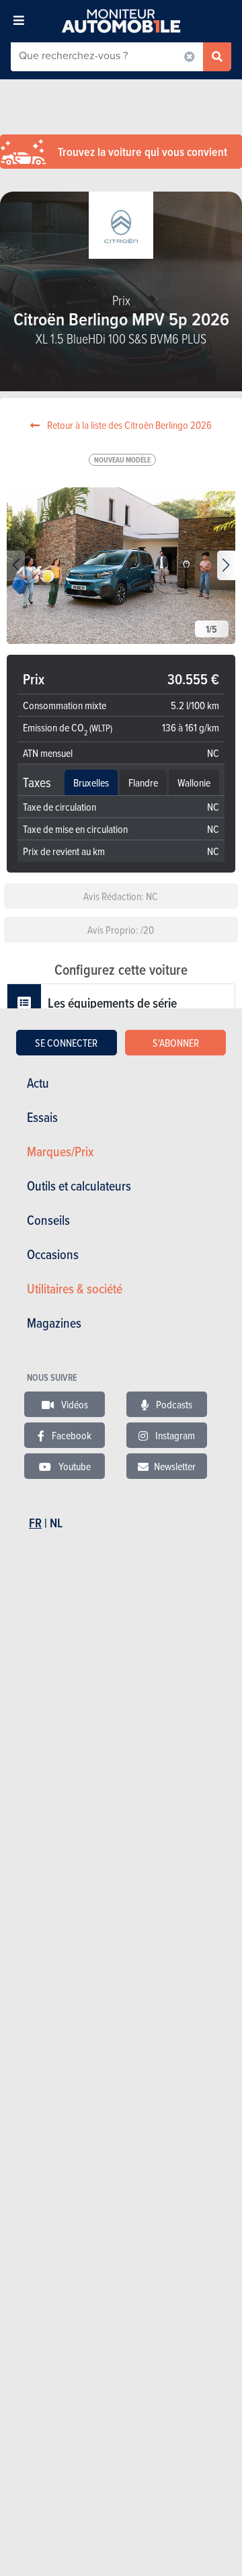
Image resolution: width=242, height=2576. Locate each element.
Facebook (71, 1435)
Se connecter (66, 1043)
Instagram (174, 1435)
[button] (226, 565)
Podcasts (173, 1404)
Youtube (74, 1466)
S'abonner (176, 1043)
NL (56, 1523)
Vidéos (74, 1404)
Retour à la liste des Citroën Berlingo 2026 (128, 425)
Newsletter (175, 1466)
